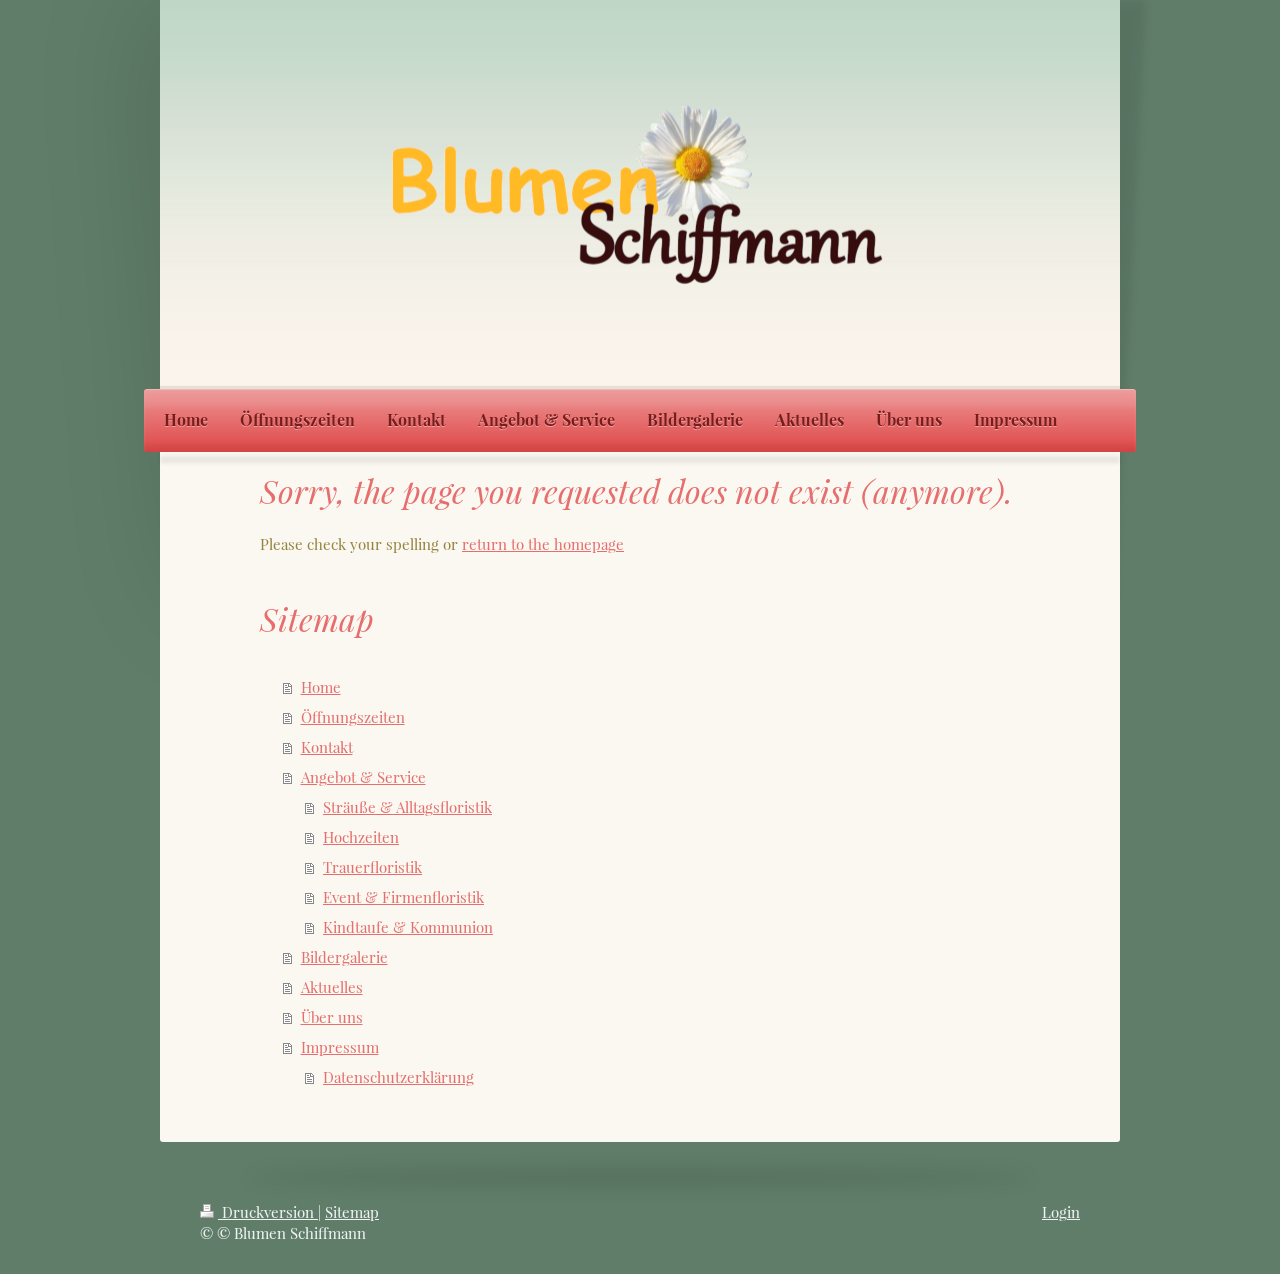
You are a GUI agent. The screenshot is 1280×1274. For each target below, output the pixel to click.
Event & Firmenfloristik (403, 897)
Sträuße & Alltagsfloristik (407, 807)
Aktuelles (332, 987)
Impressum (340, 1047)
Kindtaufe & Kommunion (408, 927)
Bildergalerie (344, 957)
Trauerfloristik (372, 867)
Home (321, 687)
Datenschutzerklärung (398, 1077)
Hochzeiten (361, 837)
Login (1061, 1212)
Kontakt (327, 747)
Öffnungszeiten (353, 717)
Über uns (332, 1017)
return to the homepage (543, 544)
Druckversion (268, 1212)
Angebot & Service (363, 777)
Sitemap (352, 1212)
